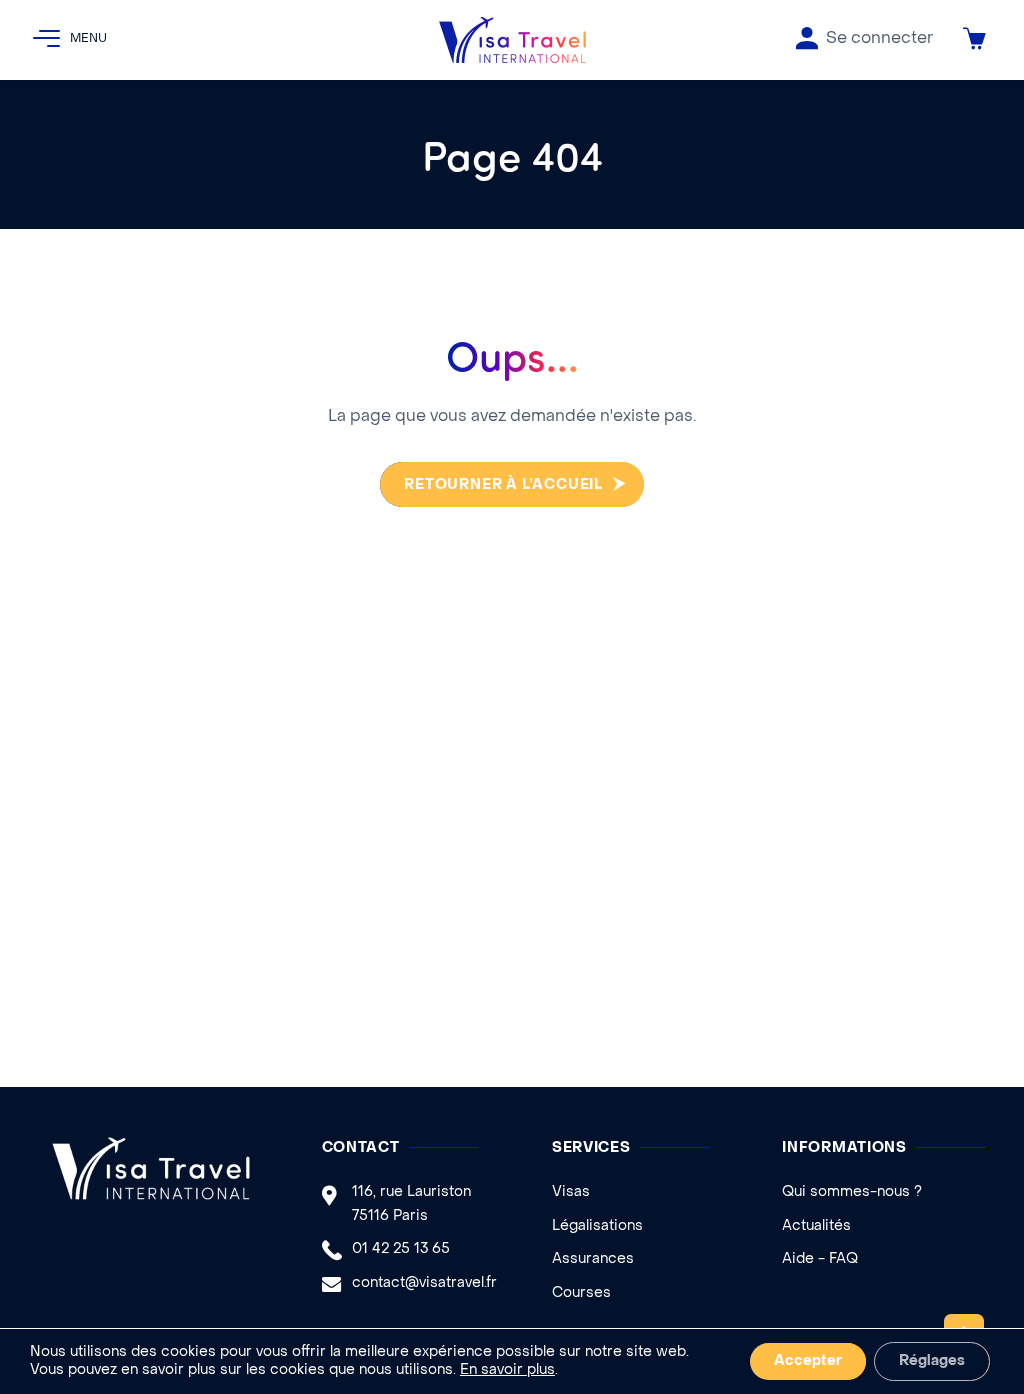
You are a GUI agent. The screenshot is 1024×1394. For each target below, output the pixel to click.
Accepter (808, 1361)
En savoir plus (507, 1370)
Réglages (932, 1361)
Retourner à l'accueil (503, 485)
